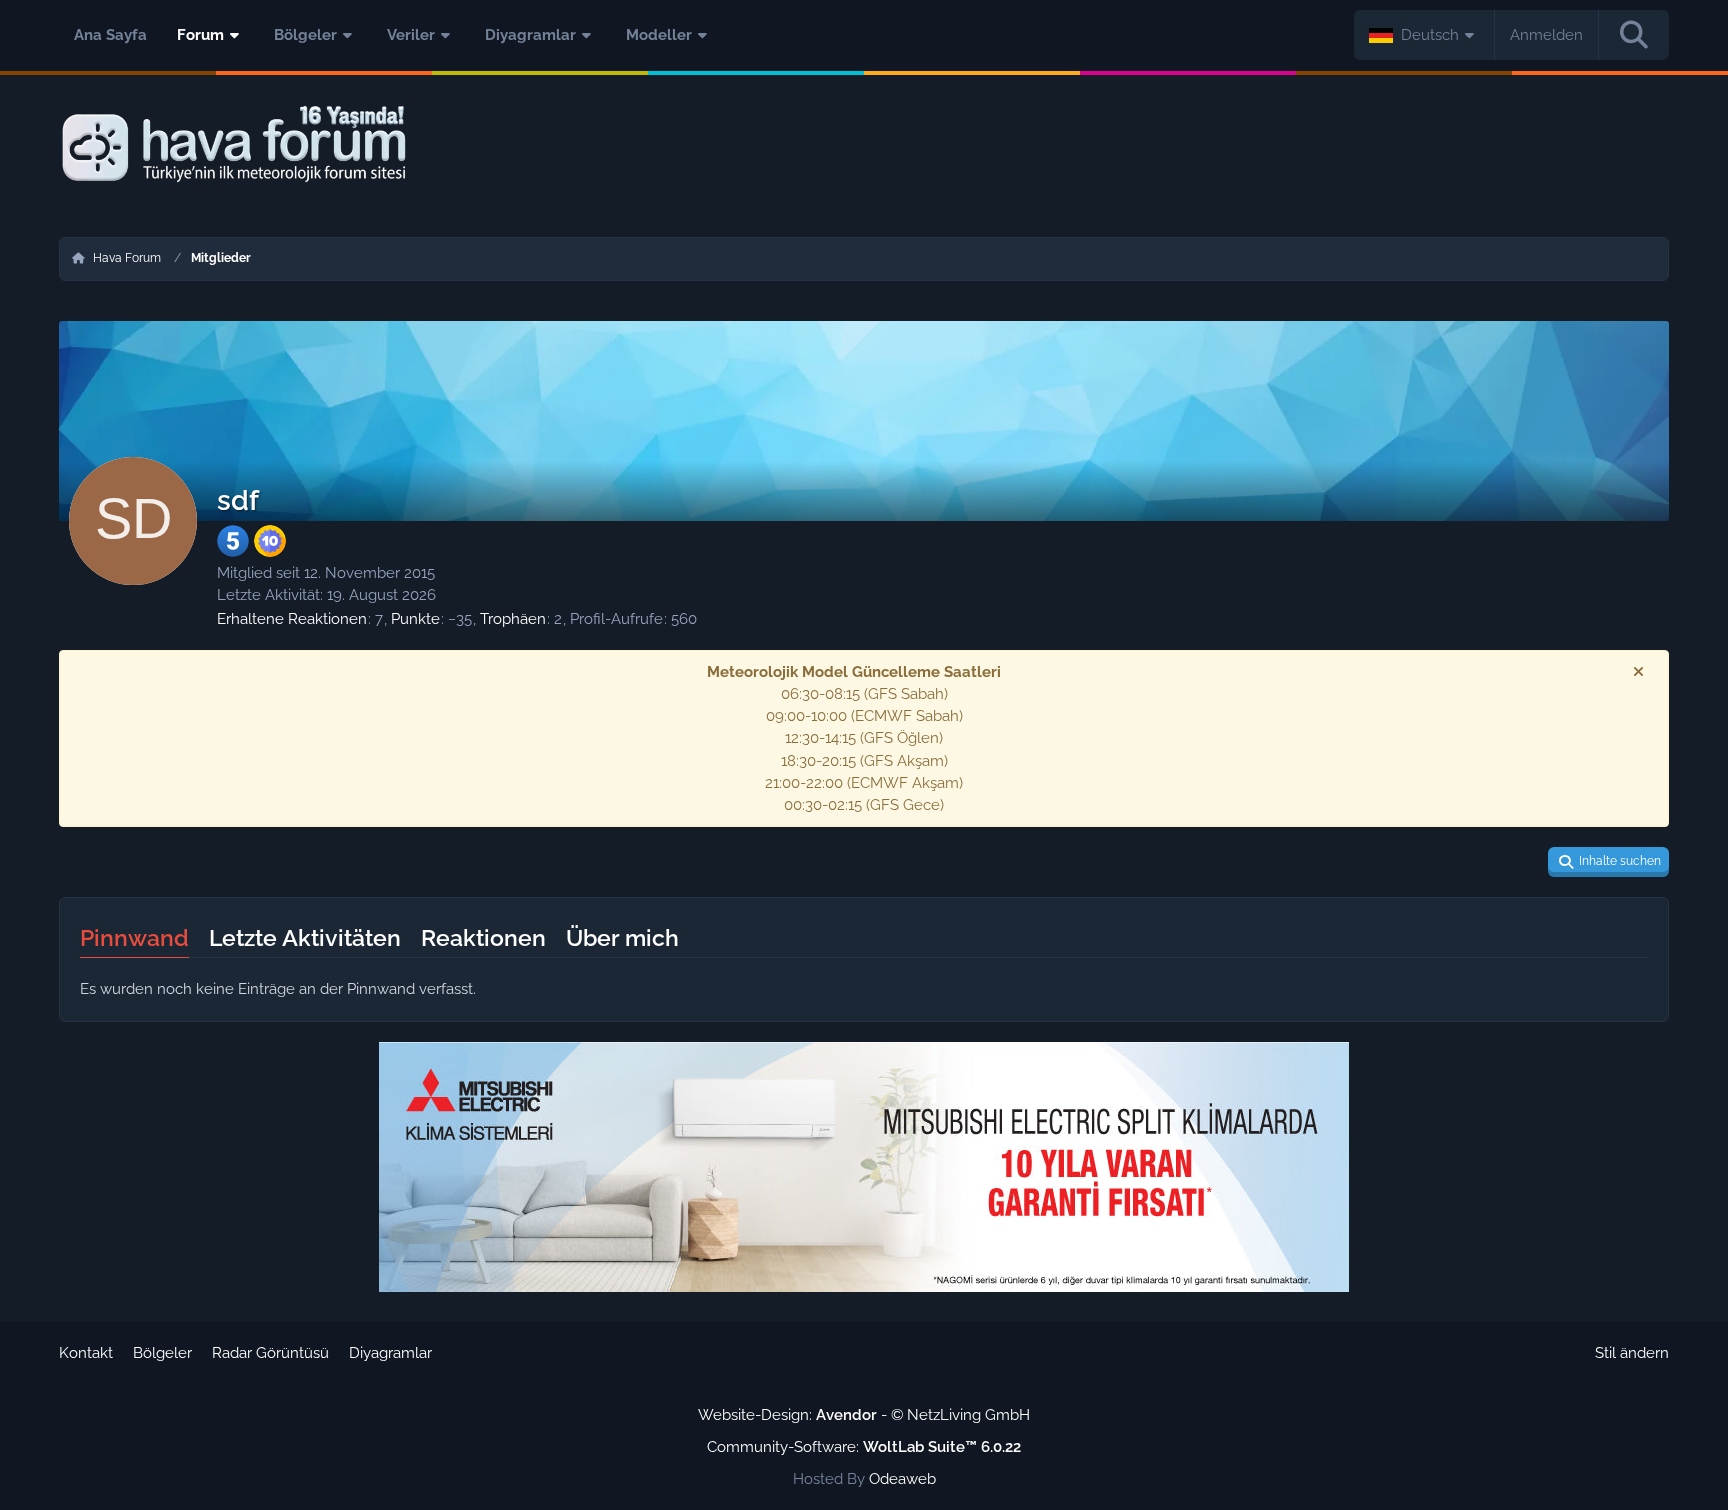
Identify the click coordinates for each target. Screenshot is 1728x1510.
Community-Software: (864, 1447)
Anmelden (1546, 35)
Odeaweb (902, 1479)
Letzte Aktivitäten (305, 937)
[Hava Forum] (864, 144)
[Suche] (1634, 35)
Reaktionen (483, 937)
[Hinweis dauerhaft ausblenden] (1638, 672)
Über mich (622, 937)
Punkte (415, 619)
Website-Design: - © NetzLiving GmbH (864, 1415)
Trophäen (513, 619)
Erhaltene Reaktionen (292, 619)
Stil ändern (1632, 1353)
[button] (1424, 35)
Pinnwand (134, 937)
